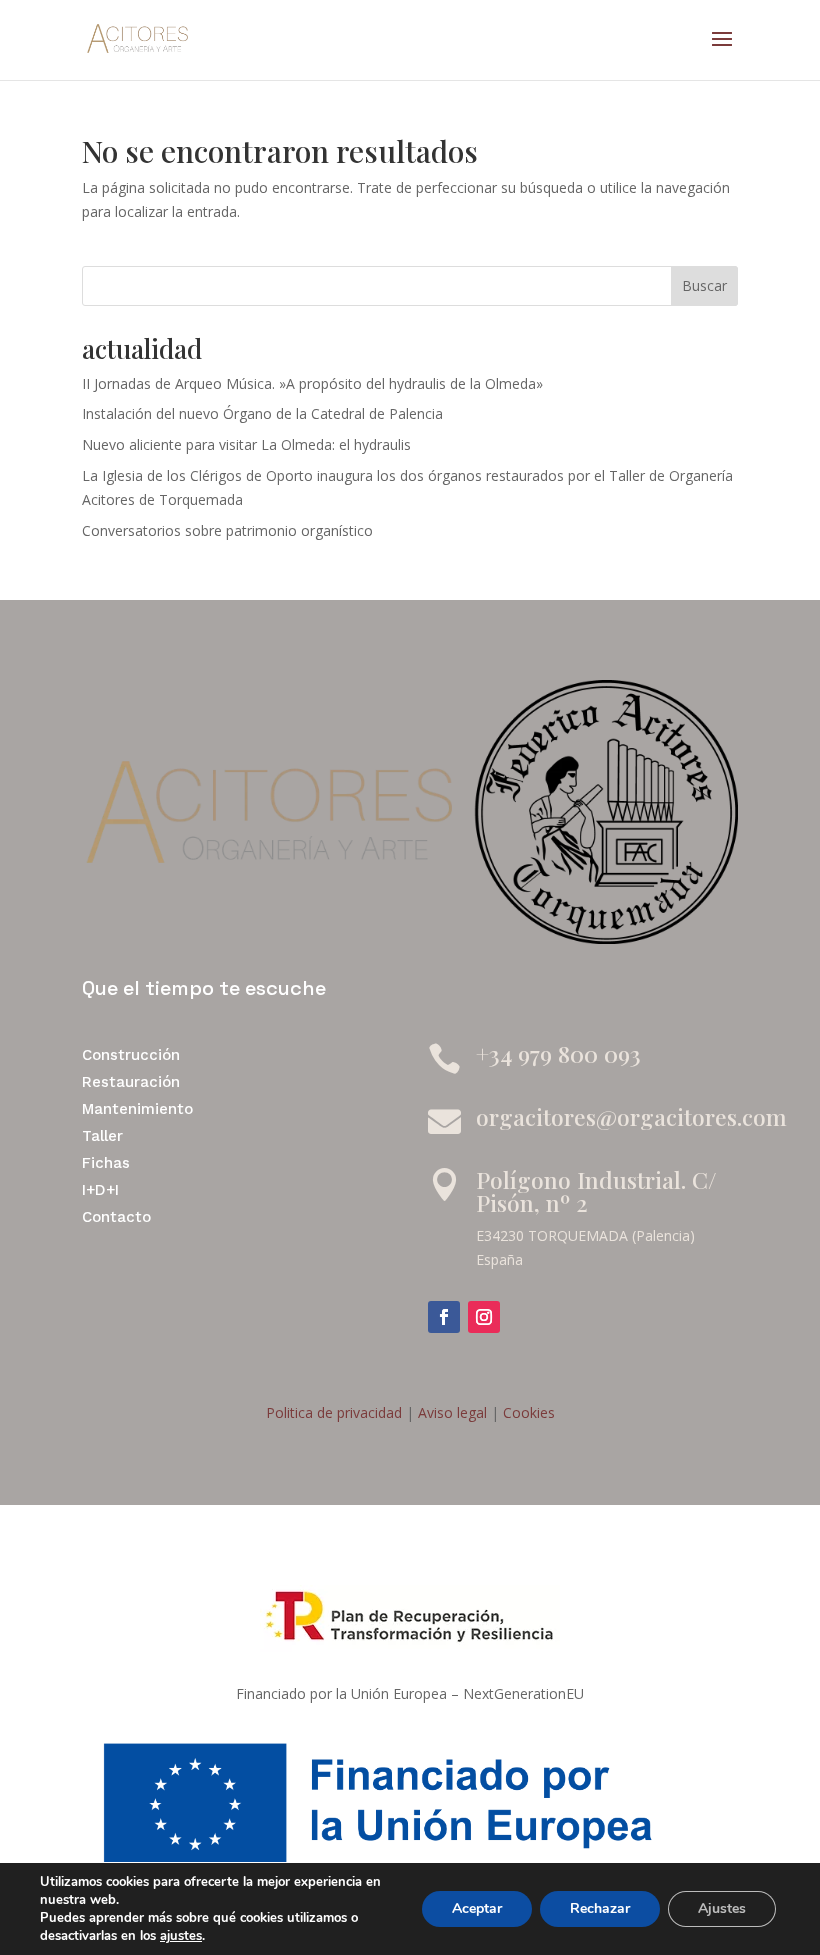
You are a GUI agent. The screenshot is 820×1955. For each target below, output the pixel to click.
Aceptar (477, 1908)
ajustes (181, 1936)
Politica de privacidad (334, 1412)
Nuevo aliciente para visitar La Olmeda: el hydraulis (246, 444)
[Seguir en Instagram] (484, 1317)
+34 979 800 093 (558, 1053)
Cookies (527, 1412)
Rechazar (600, 1908)
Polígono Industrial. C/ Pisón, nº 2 (596, 1191)
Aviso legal (450, 1412)
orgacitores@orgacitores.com (631, 1116)
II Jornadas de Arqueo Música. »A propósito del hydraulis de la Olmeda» (312, 383)
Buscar (704, 285)
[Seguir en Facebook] (444, 1317)
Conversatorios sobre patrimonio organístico (227, 530)
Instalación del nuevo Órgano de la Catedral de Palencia (262, 413)
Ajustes (722, 1908)
